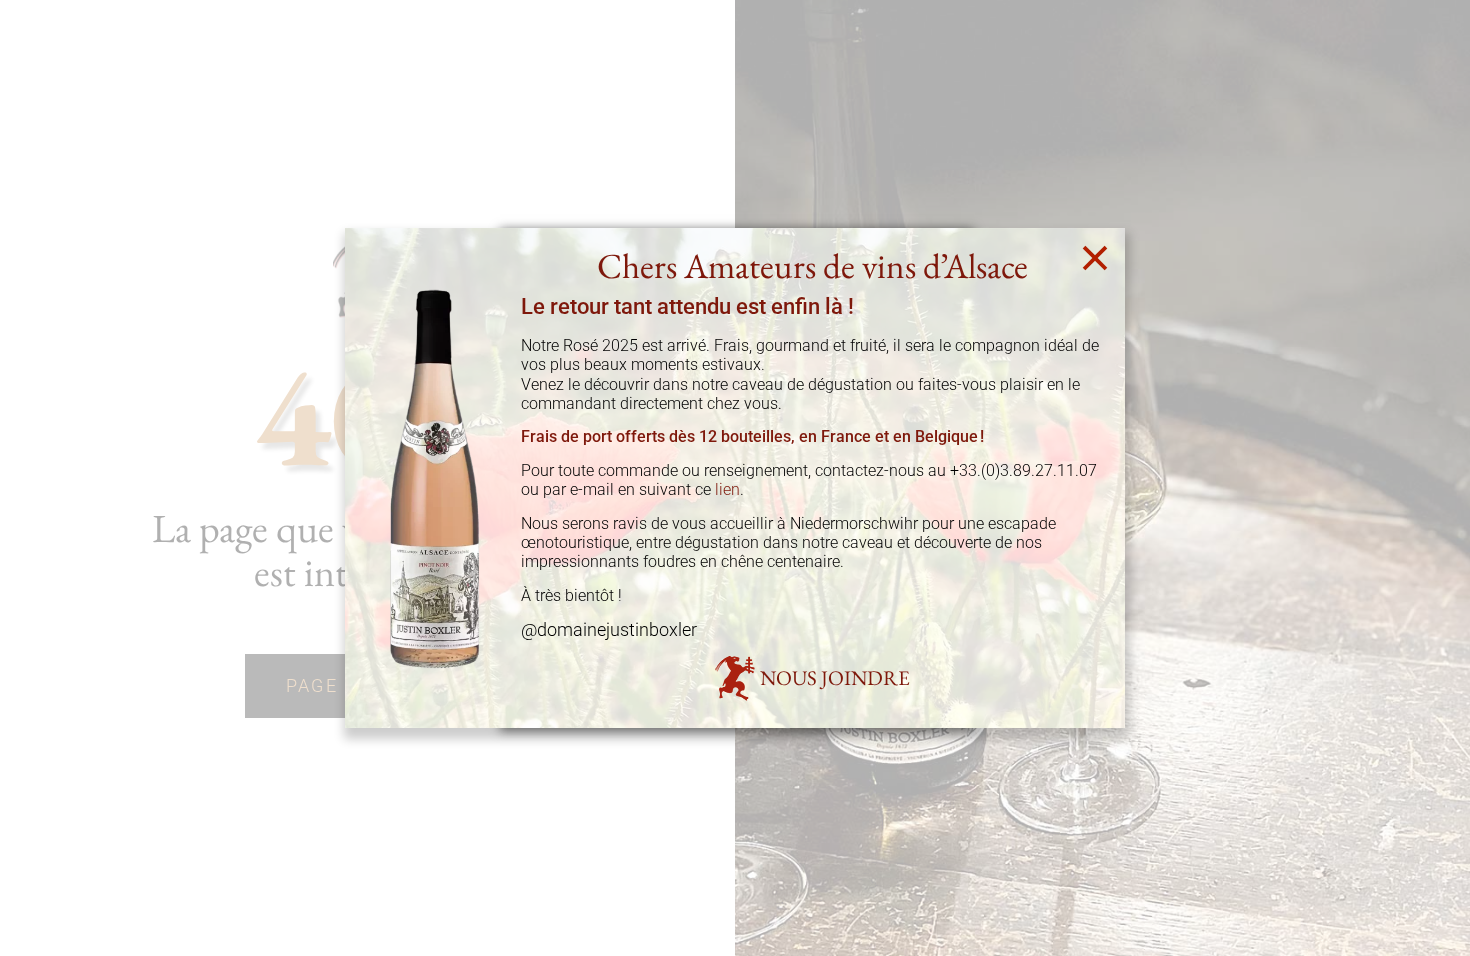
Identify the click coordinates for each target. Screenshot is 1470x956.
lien (727, 489)
